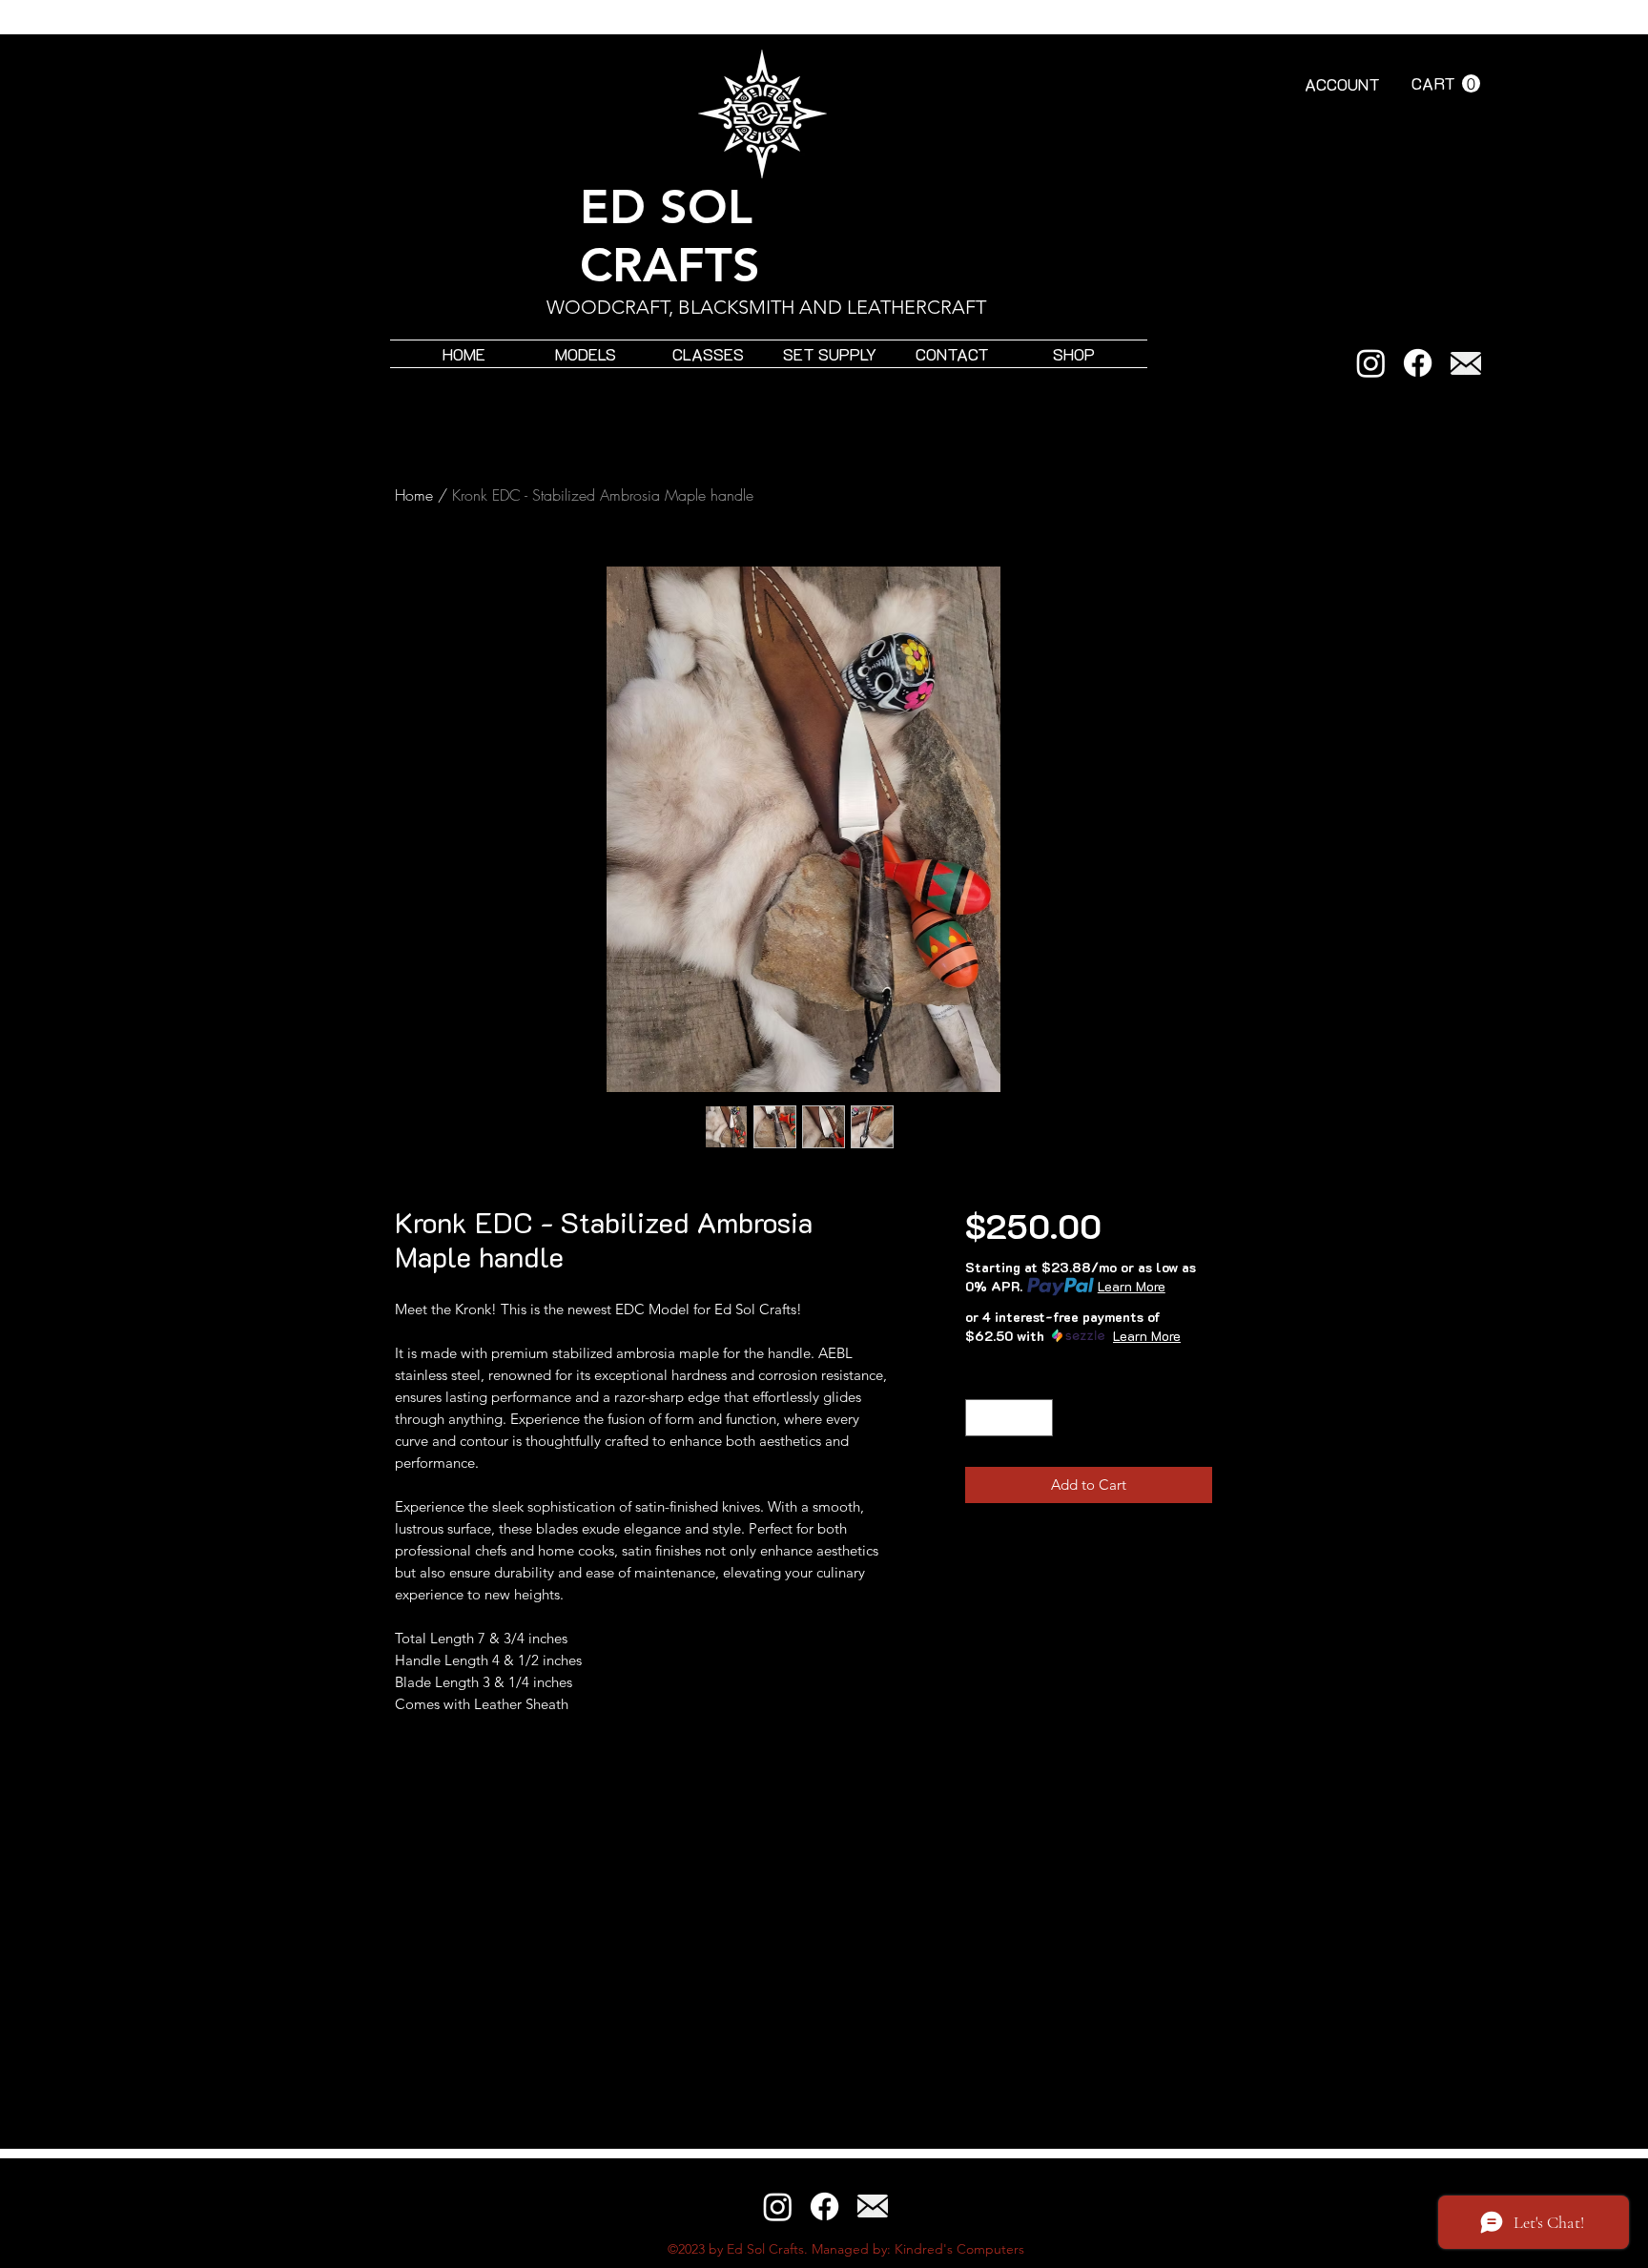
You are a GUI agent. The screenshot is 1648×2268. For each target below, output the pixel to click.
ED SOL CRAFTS (670, 236)
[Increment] (1038, 1418)
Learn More (1132, 1286)
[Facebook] (1418, 363)
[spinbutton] (1009, 1418)
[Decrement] (981, 1418)
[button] (1446, 84)
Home (414, 495)
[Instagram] (1371, 363)
